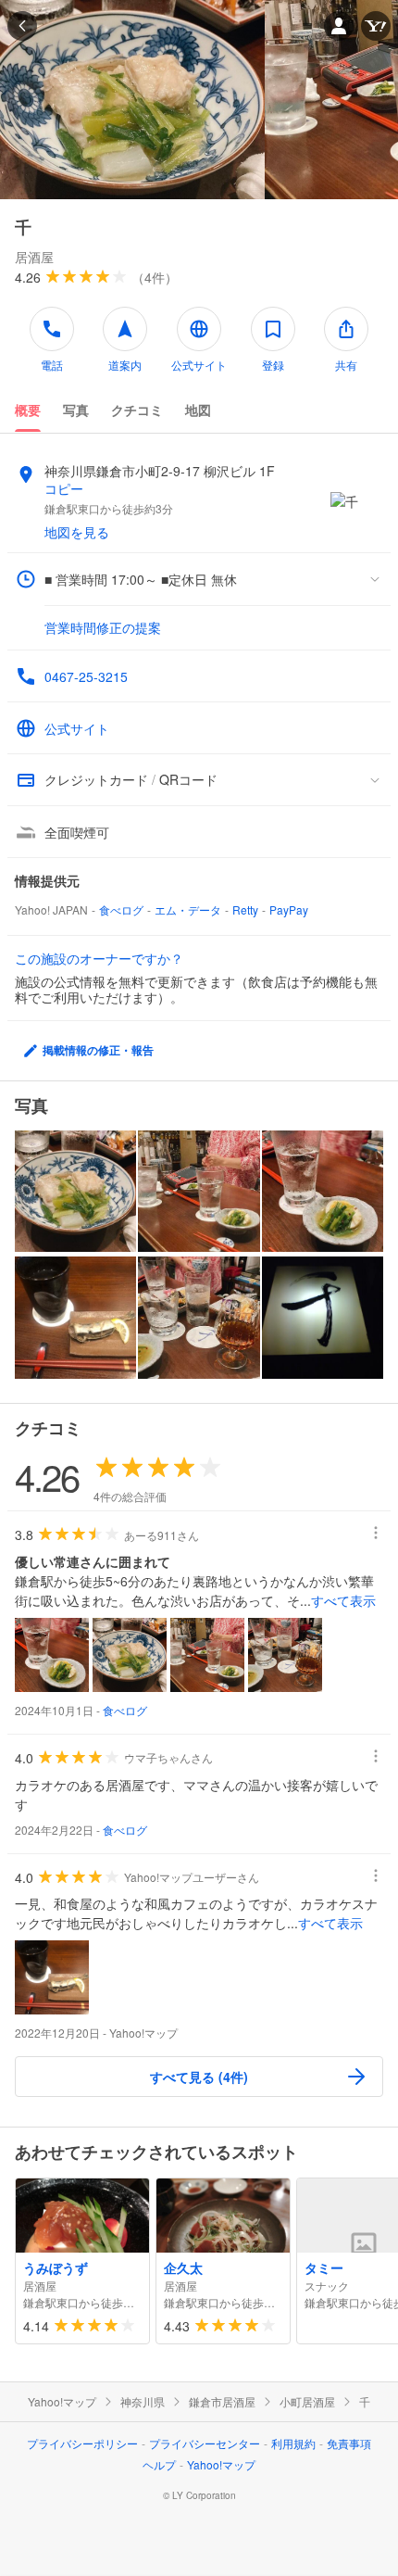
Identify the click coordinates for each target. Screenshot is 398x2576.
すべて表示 (343, 1600)
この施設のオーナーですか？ (99, 958)
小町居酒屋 (307, 2402)
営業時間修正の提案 (103, 627)
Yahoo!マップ (62, 2402)
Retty (245, 909)
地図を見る (77, 532)
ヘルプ (159, 2464)
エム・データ (188, 909)
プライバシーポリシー (82, 2443)
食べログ (121, 909)
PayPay (289, 909)
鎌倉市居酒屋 (222, 2402)
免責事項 (349, 2443)
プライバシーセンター (205, 2443)
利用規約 (293, 2443)
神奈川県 (143, 2402)
